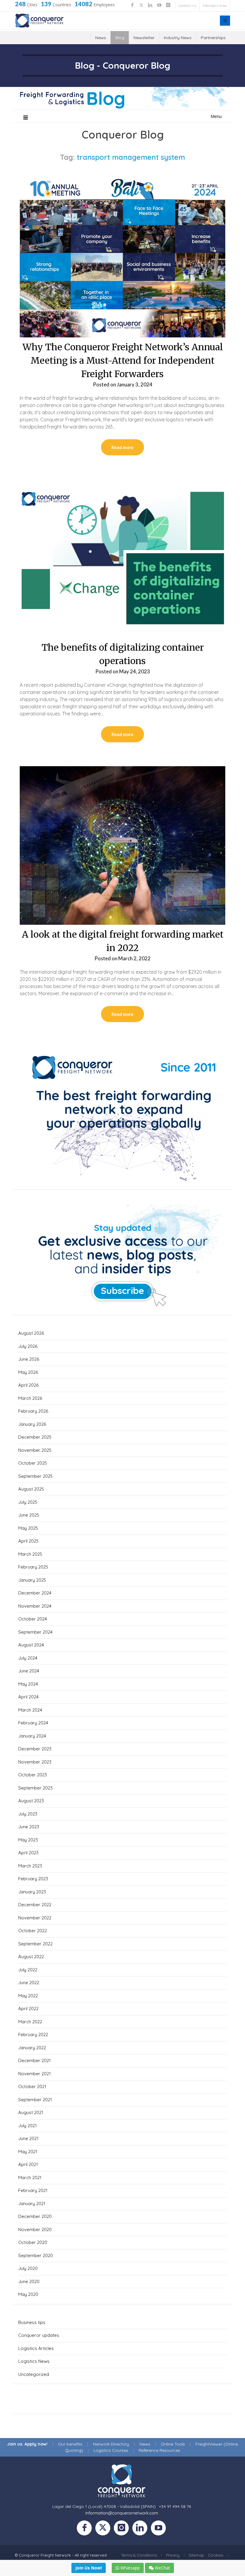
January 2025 (32, 1580)
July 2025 (28, 1502)
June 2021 (28, 2138)
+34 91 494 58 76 (175, 2506)
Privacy (173, 2555)
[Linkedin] (142, 2529)
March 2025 (30, 1554)
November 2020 (35, 2229)
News (101, 38)
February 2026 (33, 1411)
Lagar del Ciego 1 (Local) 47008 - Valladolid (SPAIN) (104, 2506)
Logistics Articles (36, 2348)
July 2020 (28, 2268)
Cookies (216, 2555)
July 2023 (28, 1814)
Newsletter (144, 38)
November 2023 (35, 1762)
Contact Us (187, 6)
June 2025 (29, 1515)
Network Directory (111, 2444)
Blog (120, 38)
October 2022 (33, 1931)
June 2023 (29, 1827)
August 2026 (31, 1333)
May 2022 (28, 1996)
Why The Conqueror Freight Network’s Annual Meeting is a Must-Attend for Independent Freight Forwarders (123, 360)
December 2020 (35, 2216)
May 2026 (28, 1372)
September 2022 (35, 1944)
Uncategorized (34, 2374)
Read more (122, 447)
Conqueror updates (39, 2335)
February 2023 (33, 1879)
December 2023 (35, 1749)
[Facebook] (86, 2529)
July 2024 (28, 1658)
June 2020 (29, 2281)
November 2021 (35, 2074)
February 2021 (33, 2190)
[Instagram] (123, 2529)
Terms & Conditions (139, 2555)
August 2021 (31, 2112)
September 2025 (35, 1476)
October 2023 (33, 1775)
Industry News (178, 38)
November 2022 (35, 1918)
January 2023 (32, 1892)
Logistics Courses (111, 2450)
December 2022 (35, 1905)
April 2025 (28, 1541)
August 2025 (31, 1489)
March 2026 (30, 1398)
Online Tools (173, 2444)
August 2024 (31, 1645)
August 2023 (31, 1801)
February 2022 (33, 2034)
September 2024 (35, 1632)
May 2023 (28, 1840)
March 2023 (30, 1866)
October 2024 (33, 1619)
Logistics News (34, 2361)
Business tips (32, 2322)
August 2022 (31, 1957)
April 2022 (28, 2009)
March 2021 (30, 2178)
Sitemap (196, 2555)
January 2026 (32, 1424)
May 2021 (28, 2152)
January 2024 (32, 1736)
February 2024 (33, 1723)
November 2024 (35, 1606)
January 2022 (32, 2048)
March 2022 (30, 2022)
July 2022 (28, 1970)
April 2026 (28, 1385)
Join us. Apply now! (27, 2444)
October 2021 (32, 2086)
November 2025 (35, 1450)
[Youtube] (160, 2529)
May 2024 (28, 1684)
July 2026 (28, 1346)
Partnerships (213, 38)
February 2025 (33, 1567)
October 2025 (33, 1463)
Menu (216, 116)
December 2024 (35, 1593)
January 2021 (32, 2203)
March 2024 (30, 1710)
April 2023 (28, 1853)
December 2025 (35, 1437)
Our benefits (70, 2444)
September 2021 (35, 2100)
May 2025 (28, 1528)
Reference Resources (159, 2450)
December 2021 (35, 2060)
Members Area (215, 6)
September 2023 (35, 1788)
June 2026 (29, 1359)
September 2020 (36, 2255)
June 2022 (29, 1983)
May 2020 (28, 2294)
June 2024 (29, 1671)
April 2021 (28, 2164)
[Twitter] (105, 2529)
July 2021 (27, 2126)
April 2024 (28, 1697)
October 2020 (33, 2242)
